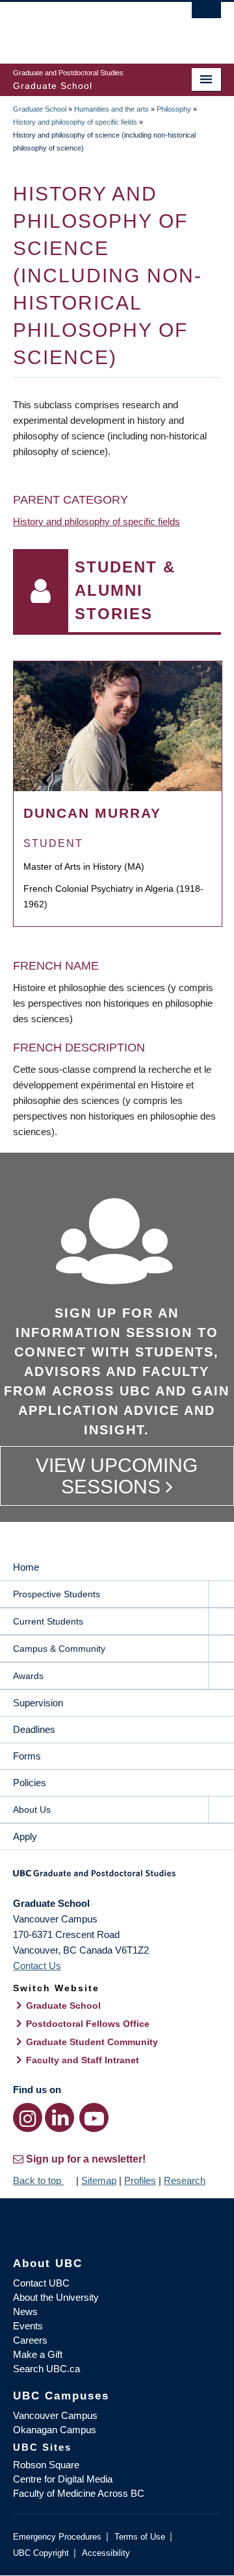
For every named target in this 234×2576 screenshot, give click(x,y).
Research (185, 2180)
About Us (32, 1809)
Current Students (48, 1621)
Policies (30, 1783)
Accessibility (106, 2553)
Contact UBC (41, 2283)
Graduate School (40, 109)
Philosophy (174, 109)
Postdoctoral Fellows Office (88, 2024)
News (25, 2312)
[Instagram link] (28, 2117)
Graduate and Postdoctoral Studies (117, 1878)
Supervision (38, 1703)
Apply (25, 1836)
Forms (27, 1756)
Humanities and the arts (111, 109)
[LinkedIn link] (59, 2117)
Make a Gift (38, 2354)
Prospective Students (57, 1594)
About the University (56, 2297)
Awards (28, 1676)
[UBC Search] (206, 16)
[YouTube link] (94, 2117)
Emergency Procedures (57, 2537)
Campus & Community (59, 1649)
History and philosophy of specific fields (75, 122)
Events (28, 2326)
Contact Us (37, 1966)
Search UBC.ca (46, 2369)
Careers (30, 2340)
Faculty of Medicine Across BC (79, 2493)
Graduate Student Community (92, 2042)
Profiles (140, 2180)
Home (26, 1567)
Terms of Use (140, 2537)
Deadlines (34, 1729)
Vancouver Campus (55, 2415)
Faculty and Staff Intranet (83, 2060)
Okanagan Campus (55, 2430)
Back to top (38, 2180)
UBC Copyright (41, 2553)
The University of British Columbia (86, 27)
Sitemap (99, 2180)
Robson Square (46, 2465)
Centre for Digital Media (63, 2479)
